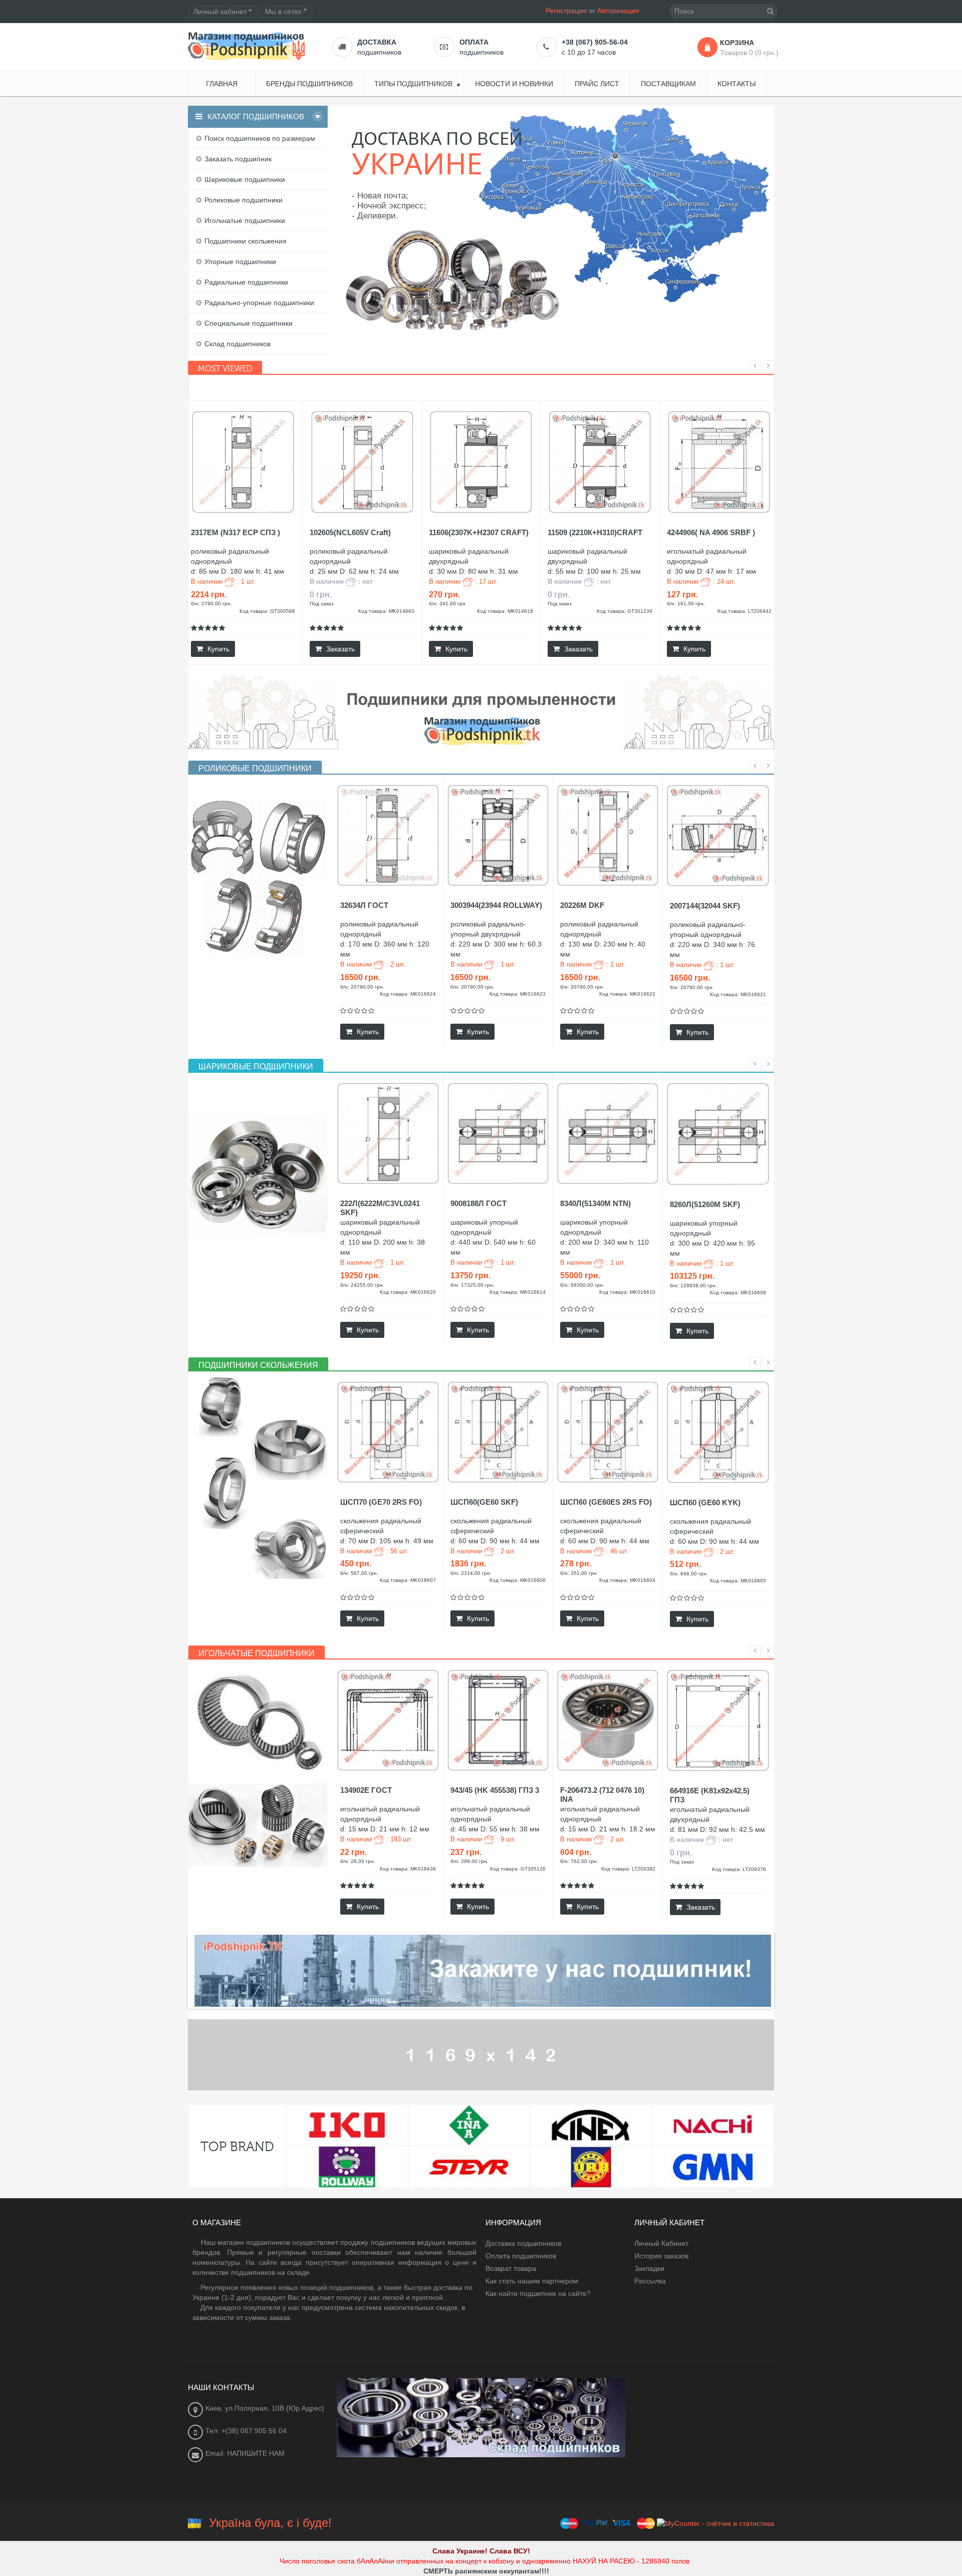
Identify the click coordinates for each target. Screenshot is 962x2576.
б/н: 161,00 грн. (686, 604)
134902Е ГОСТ (366, 1790)
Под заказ (322, 604)
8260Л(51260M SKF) (705, 1204)
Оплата (474, 42)
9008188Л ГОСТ (478, 1203)
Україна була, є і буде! (270, 2523)
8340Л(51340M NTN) (595, 1203)
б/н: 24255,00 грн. (362, 1285)
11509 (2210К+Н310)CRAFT (595, 532)
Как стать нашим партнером (532, 2281)
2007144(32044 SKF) (705, 906)
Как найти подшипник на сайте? (538, 2293)
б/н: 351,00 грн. (579, 1573)
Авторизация (618, 11)
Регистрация (566, 11)
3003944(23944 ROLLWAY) (496, 905)
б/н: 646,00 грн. (689, 1574)
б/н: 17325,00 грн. (472, 1285)
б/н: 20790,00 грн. (362, 987)
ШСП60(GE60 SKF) (484, 1502)
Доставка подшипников (523, 2243)
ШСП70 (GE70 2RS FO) (381, 1502)
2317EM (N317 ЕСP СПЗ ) (235, 532)
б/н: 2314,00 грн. (471, 1573)
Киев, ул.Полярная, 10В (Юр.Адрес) (265, 2408)
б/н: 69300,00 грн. (582, 1285)
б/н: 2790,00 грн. (211, 604)
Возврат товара (511, 2268)
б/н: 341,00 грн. (448, 604)
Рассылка (650, 2281)
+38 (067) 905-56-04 (595, 42)
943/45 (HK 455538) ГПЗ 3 (495, 1790)
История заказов (661, 2256)
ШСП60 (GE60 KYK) (705, 1502)
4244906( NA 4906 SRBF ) (711, 532)
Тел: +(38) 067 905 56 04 (246, 2431)
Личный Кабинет (661, 2243)
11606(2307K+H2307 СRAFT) (479, 532)
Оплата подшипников (521, 2256)
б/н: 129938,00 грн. (693, 1285)
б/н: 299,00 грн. (469, 1861)
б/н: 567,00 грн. (359, 1573)
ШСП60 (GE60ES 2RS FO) (606, 1502)
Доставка (377, 42)
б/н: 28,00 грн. (358, 1861)
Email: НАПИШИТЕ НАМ (245, 2453)
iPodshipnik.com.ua (713, 316)
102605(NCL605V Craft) (350, 532)
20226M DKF (582, 905)
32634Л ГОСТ (364, 905)
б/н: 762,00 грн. (579, 1861)
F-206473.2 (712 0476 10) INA (602, 1795)
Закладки (649, 2268)
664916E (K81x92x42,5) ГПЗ (710, 1795)
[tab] (255, 769)
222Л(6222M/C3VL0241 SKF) (380, 1208)
